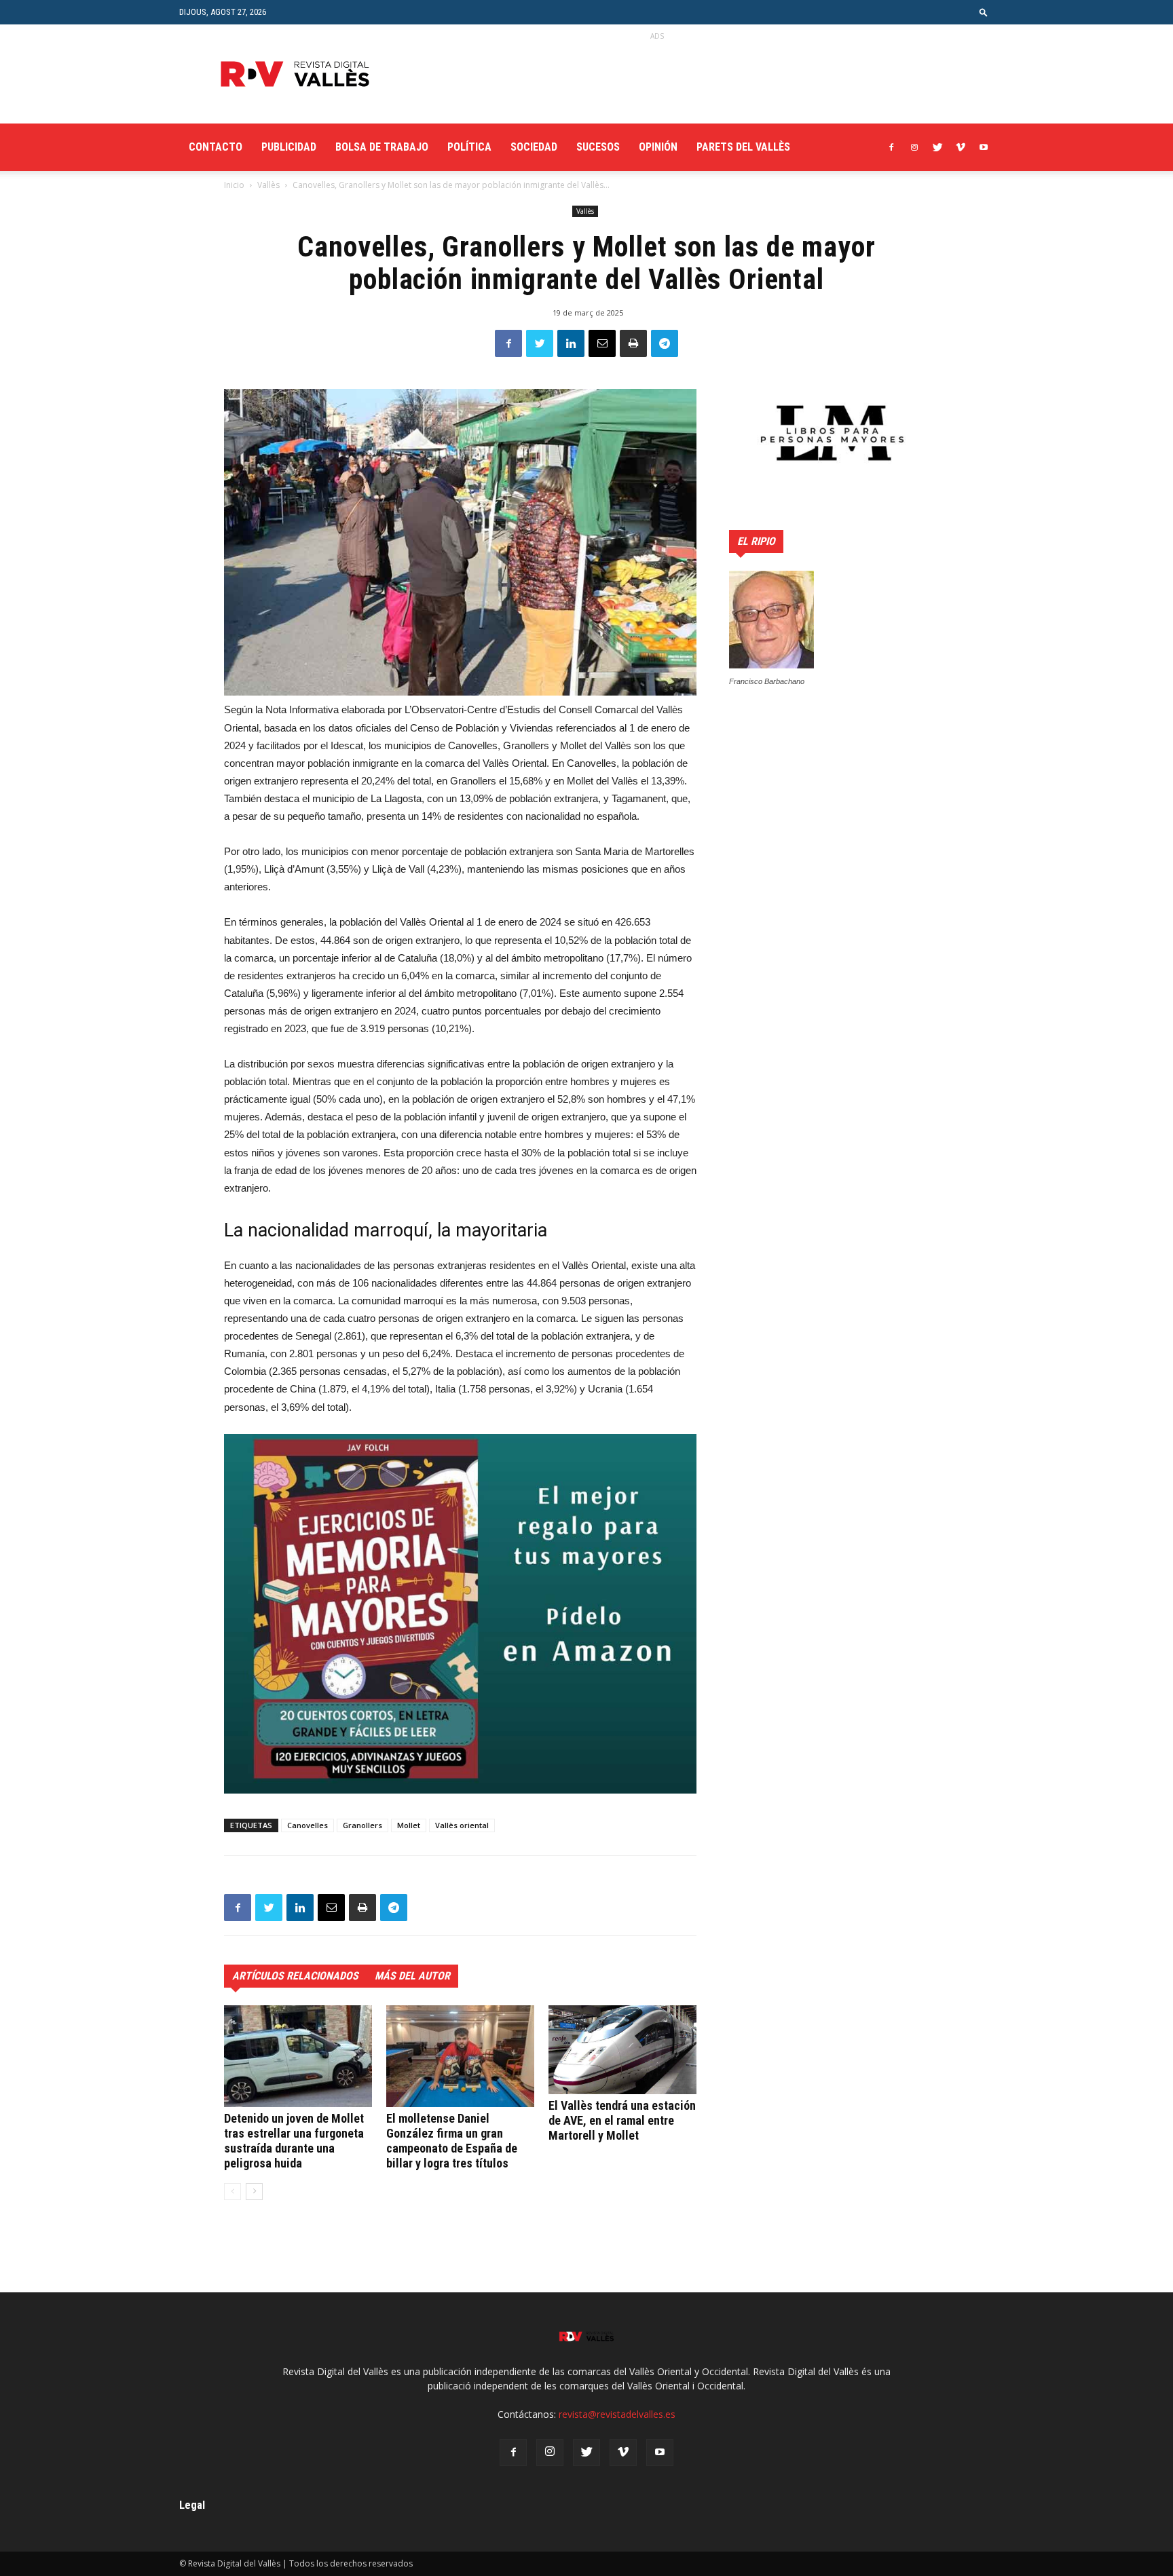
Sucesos (598, 147)
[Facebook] (891, 147)
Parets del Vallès (743, 147)
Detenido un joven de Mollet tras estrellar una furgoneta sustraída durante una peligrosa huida (294, 2141)
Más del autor (412, 1976)
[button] (984, 12)
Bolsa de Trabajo (382, 147)
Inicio (234, 185)
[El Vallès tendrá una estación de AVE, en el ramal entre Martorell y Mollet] (622, 2050)
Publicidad (289, 147)
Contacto (216, 147)
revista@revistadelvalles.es (617, 2414)
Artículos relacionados (295, 1976)
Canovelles (308, 1825)
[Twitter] (937, 147)
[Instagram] (914, 147)
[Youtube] (984, 147)
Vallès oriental (462, 1825)
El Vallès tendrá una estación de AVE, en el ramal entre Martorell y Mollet (622, 2120)
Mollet (409, 1825)
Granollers (362, 1825)
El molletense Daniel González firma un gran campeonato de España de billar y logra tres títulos (452, 2141)
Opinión (658, 147)
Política (469, 147)
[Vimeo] (961, 147)
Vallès (268, 185)
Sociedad (534, 147)
